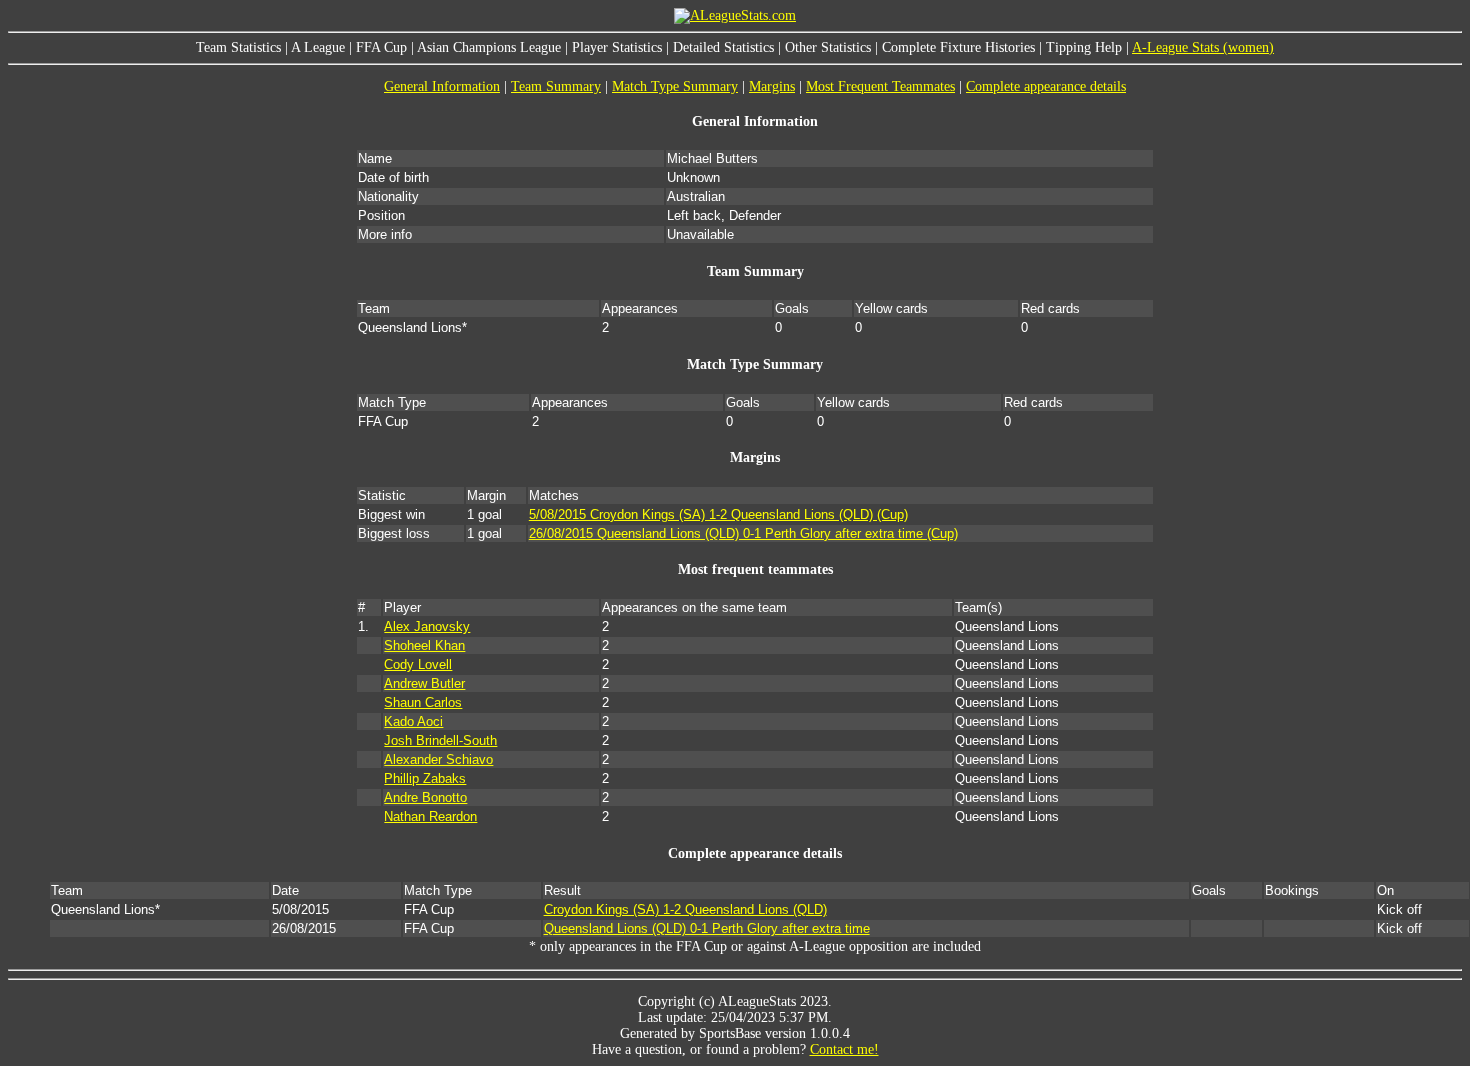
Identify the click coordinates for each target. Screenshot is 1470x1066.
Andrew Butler (424, 683)
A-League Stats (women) (1203, 47)
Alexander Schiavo (438, 759)
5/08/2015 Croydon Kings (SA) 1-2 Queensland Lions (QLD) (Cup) (718, 514)
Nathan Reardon (430, 816)
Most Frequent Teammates (880, 86)
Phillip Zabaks (425, 778)
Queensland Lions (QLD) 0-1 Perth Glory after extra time (707, 928)
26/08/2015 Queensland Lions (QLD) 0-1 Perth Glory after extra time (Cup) (743, 533)
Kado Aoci (413, 721)
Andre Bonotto (425, 797)
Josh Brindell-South (440, 740)
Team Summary (556, 86)
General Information (442, 86)
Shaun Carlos (423, 702)
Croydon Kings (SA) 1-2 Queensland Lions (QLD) (685, 909)
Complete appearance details (1046, 86)
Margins (772, 86)
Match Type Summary (675, 86)
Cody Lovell (418, 664)
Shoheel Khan (424, 645)
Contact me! (844, 1049)
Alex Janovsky (427, 626)
